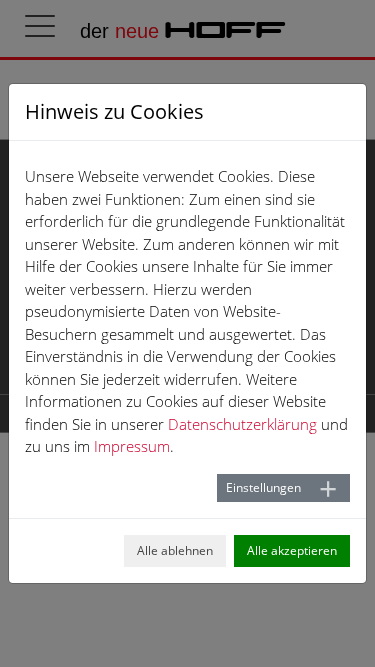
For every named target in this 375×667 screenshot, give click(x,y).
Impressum (132, 446)
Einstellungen (263, 487)
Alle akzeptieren (292, 550)
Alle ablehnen (175, 550)
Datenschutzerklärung (242, 424)
